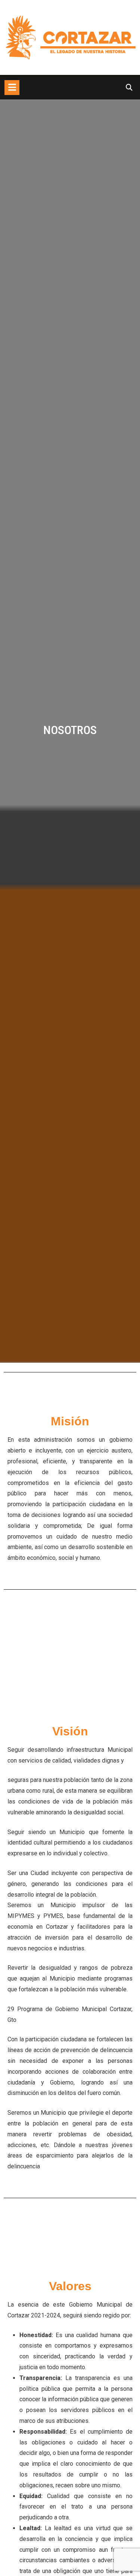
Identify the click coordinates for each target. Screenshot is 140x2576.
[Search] (129, 87)
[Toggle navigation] (12, 88)
